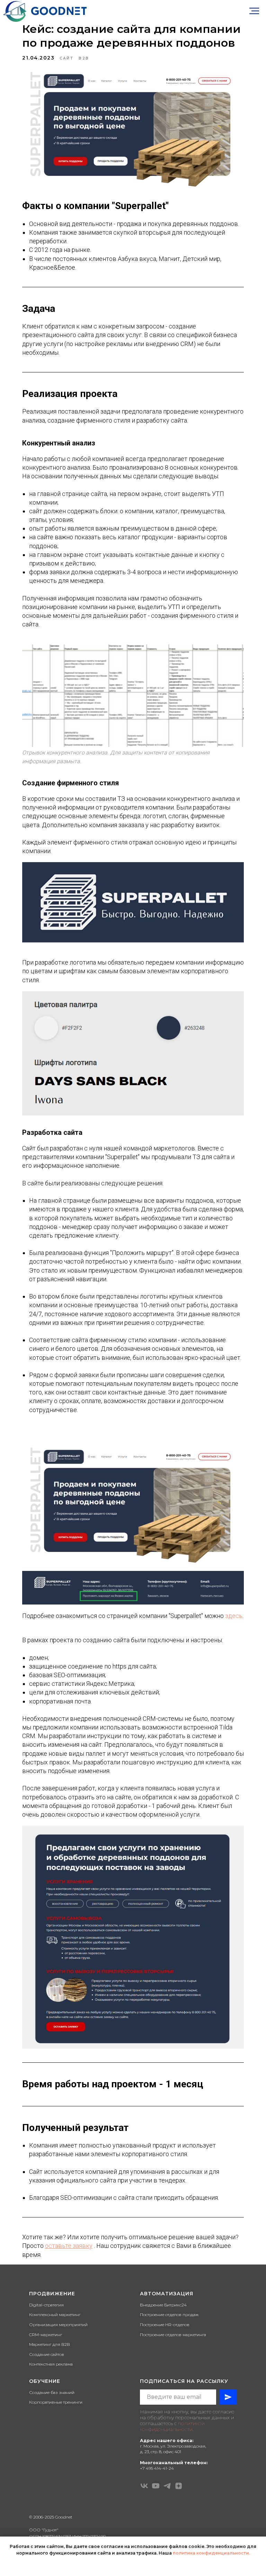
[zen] (179, 2486)
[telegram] (167, 2486)
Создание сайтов (47, 2354)
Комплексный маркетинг (55, 2315)
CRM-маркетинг (46, 2335)
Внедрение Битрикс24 (163, 2305)
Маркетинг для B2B (50, 2344)
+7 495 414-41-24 (157, 2468)
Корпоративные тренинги (56, 2402)
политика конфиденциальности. (211, 2553)
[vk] (144, 2486)
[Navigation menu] (254, 11)
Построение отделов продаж (169, 2315)
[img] (45, 11)
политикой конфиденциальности (172, 2426)
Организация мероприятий (58, 2325)
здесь (234, 1616)
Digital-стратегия (46, 2305)
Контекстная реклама (51, 2364)
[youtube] (156, 2486)
